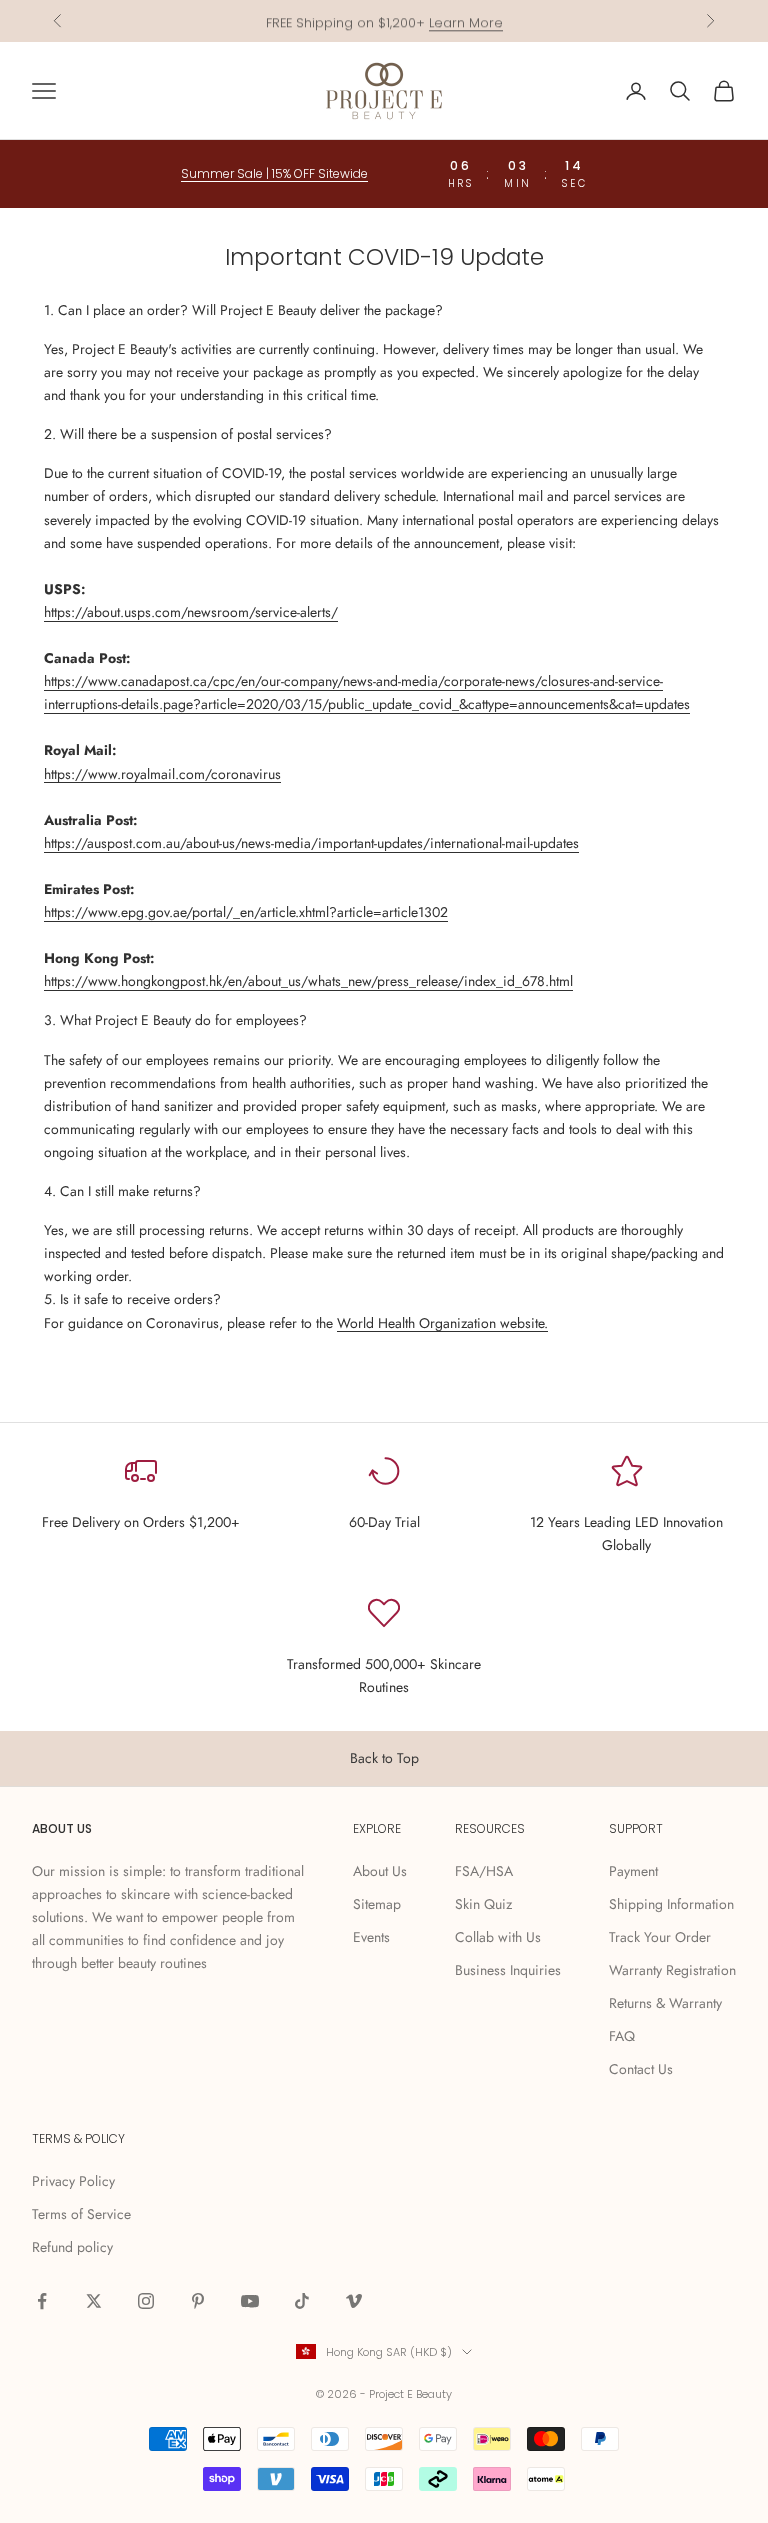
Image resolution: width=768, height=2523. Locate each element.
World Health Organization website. (442, 1323)
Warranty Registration (672, 1970)
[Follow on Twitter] (94, 2301)
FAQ (622, 2036)
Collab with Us (498, 1937)
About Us (380, 1871)
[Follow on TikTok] (302, 2301)
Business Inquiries (508, 1970)
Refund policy (72, 2247)
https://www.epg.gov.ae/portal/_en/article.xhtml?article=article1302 (246, 912)
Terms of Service (81, 2214)
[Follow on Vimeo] (354, 2301)
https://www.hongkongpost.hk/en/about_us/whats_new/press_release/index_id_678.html (308, 981)
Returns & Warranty (665, 2003)
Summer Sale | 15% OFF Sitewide (274, 173)
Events (371, 1937)
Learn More (466, 20)
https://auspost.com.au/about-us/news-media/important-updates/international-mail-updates (311, 843)
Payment (633, 1871)
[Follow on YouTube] (250, 2301)
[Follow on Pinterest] (198, 2301)
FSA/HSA (484, 1871)
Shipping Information (671, 1904)
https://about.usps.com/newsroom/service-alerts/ (191, 612)
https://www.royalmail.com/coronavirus (162, 774)
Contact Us (641, 2069)
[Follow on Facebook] (42, 2301)
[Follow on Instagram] (146, 2301)
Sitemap (377, 1904)
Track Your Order (660, 1937)
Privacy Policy (73, 2181)
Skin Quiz (483, 1904)
